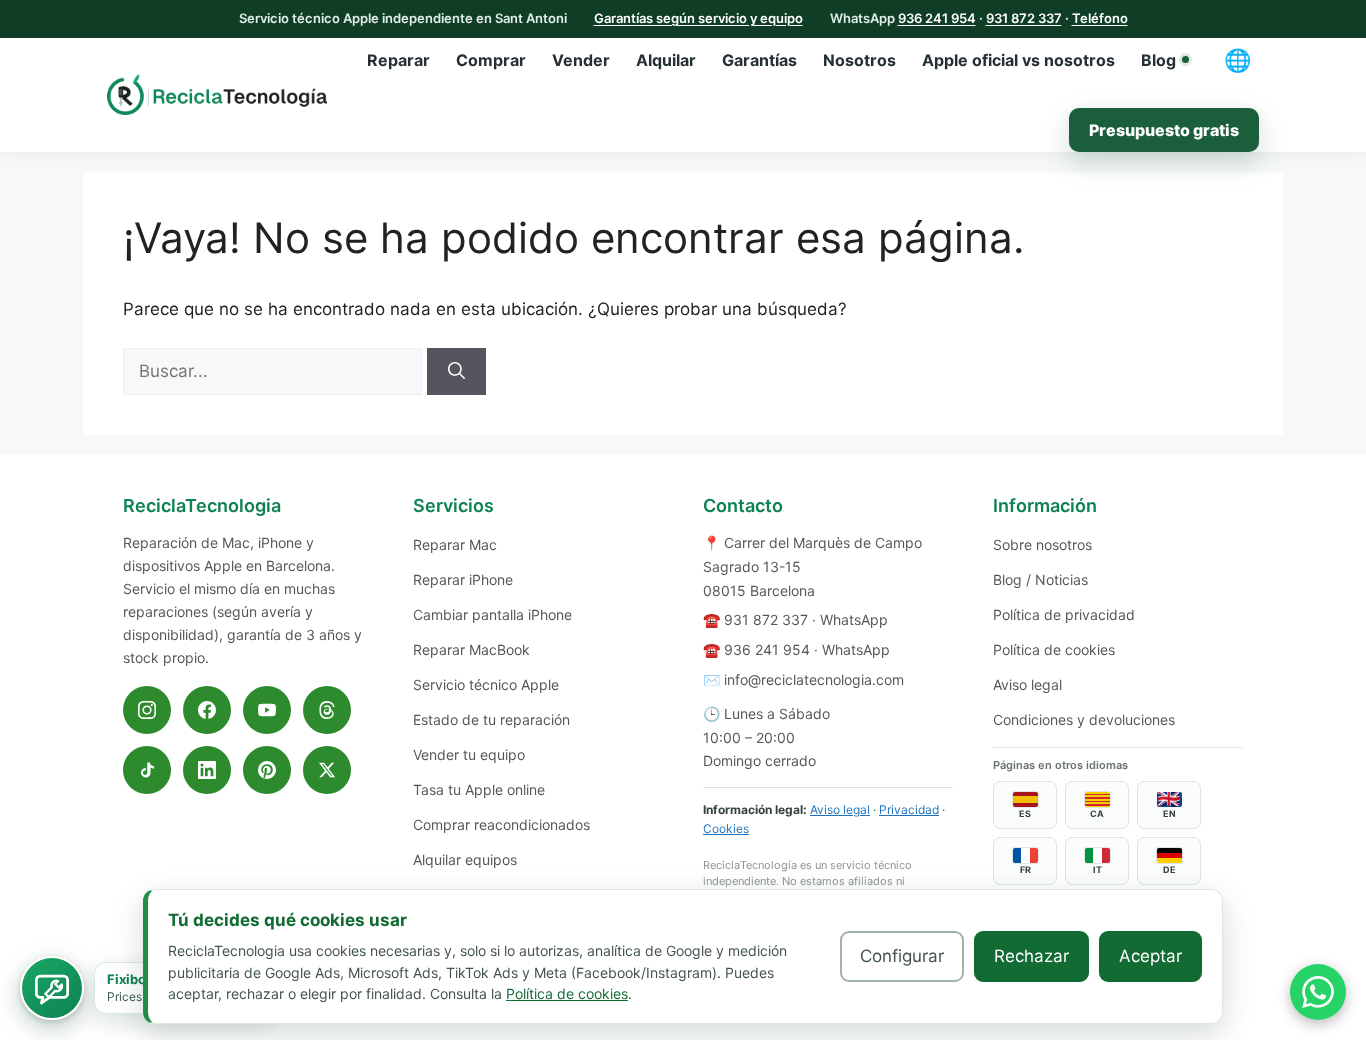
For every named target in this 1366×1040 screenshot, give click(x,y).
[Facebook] (207, 710)
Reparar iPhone (463, 579)
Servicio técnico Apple (486, 684)
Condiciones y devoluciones (1084, 719)
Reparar (398, 60)
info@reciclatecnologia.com (814, 679)
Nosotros (859, 60)
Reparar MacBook (471, 649)
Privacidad (909, 809)
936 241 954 (937, 18)
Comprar (491, 60)
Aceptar (1150, 956)
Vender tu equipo (469, 754)
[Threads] (327, 710)
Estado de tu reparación (491, 719)
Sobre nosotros (1042, 544)
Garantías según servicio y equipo (698, 18)
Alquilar (666, 60)
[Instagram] (147, 710)
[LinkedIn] (207, 770)
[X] (327, 770)
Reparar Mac (455, 544)
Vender (581, 60)
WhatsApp (854, 619)
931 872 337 (1024, 18)
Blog (1158, 60)
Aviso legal (840, 809)
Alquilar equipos (465, 859)
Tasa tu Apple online (479, 789)
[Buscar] (456, 372)
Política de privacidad (1064, 614)
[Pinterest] (267, 770)
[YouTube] (267, 710)
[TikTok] (147, 770)
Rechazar (1031, 956)
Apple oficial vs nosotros (1018, 60)
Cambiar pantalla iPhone (492, 614)
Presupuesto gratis (1164, 130)
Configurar (902, 956)
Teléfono (1100, 18)
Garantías (759, 60)
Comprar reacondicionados (501, 824)
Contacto (743, 505)
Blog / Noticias (1040, 579)
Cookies (726, 828)
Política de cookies (1054, 649)
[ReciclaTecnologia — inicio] (217, 94)
